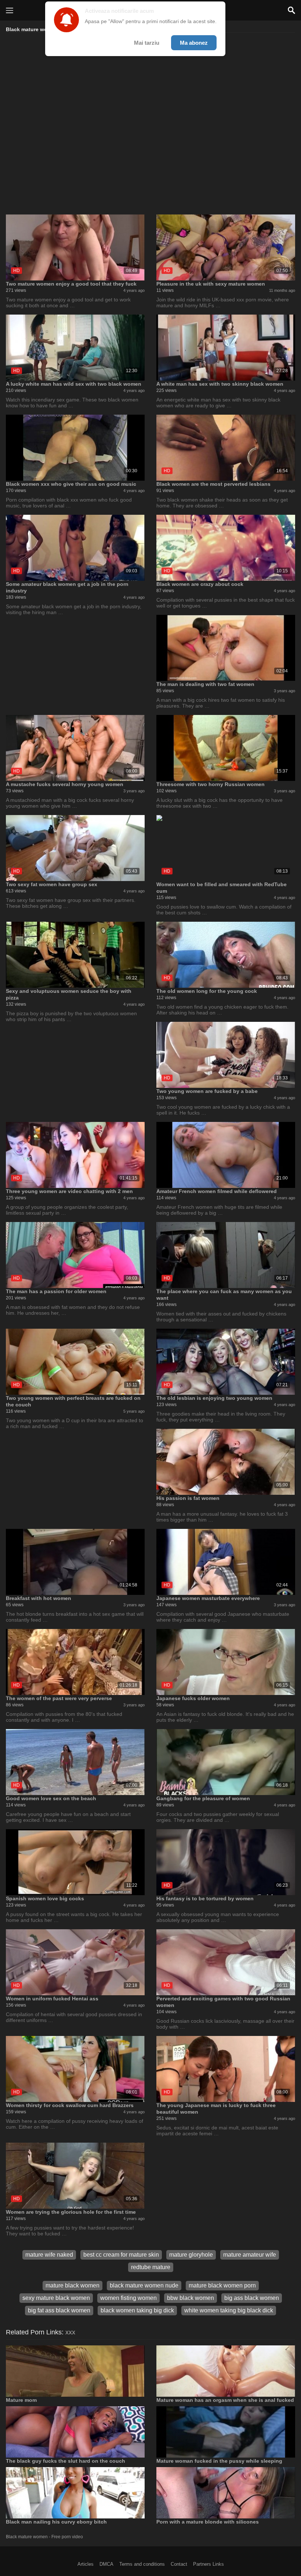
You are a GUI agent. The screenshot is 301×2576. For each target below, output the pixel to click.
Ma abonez (194, 43)
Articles (86, 2564)
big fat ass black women (59, 2310)
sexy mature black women (56, 2298)
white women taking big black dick (229, 2310)
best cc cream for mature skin (121, 2255)
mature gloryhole (191, 2255)
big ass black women (252, 2298)
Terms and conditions (142, 2564)
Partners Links (208, 2564)
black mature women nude (144, 2285)
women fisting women (128, 2298)
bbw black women (191, 2298)
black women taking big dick (137, 2310)
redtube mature (151, 2267)
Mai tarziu (147, 43)
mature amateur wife (250, 2255)
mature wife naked (49, 2255)
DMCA (106, 2564)
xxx (70, 2332)
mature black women (72, 2285)
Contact (179, 2564)
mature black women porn (222, 2285)
